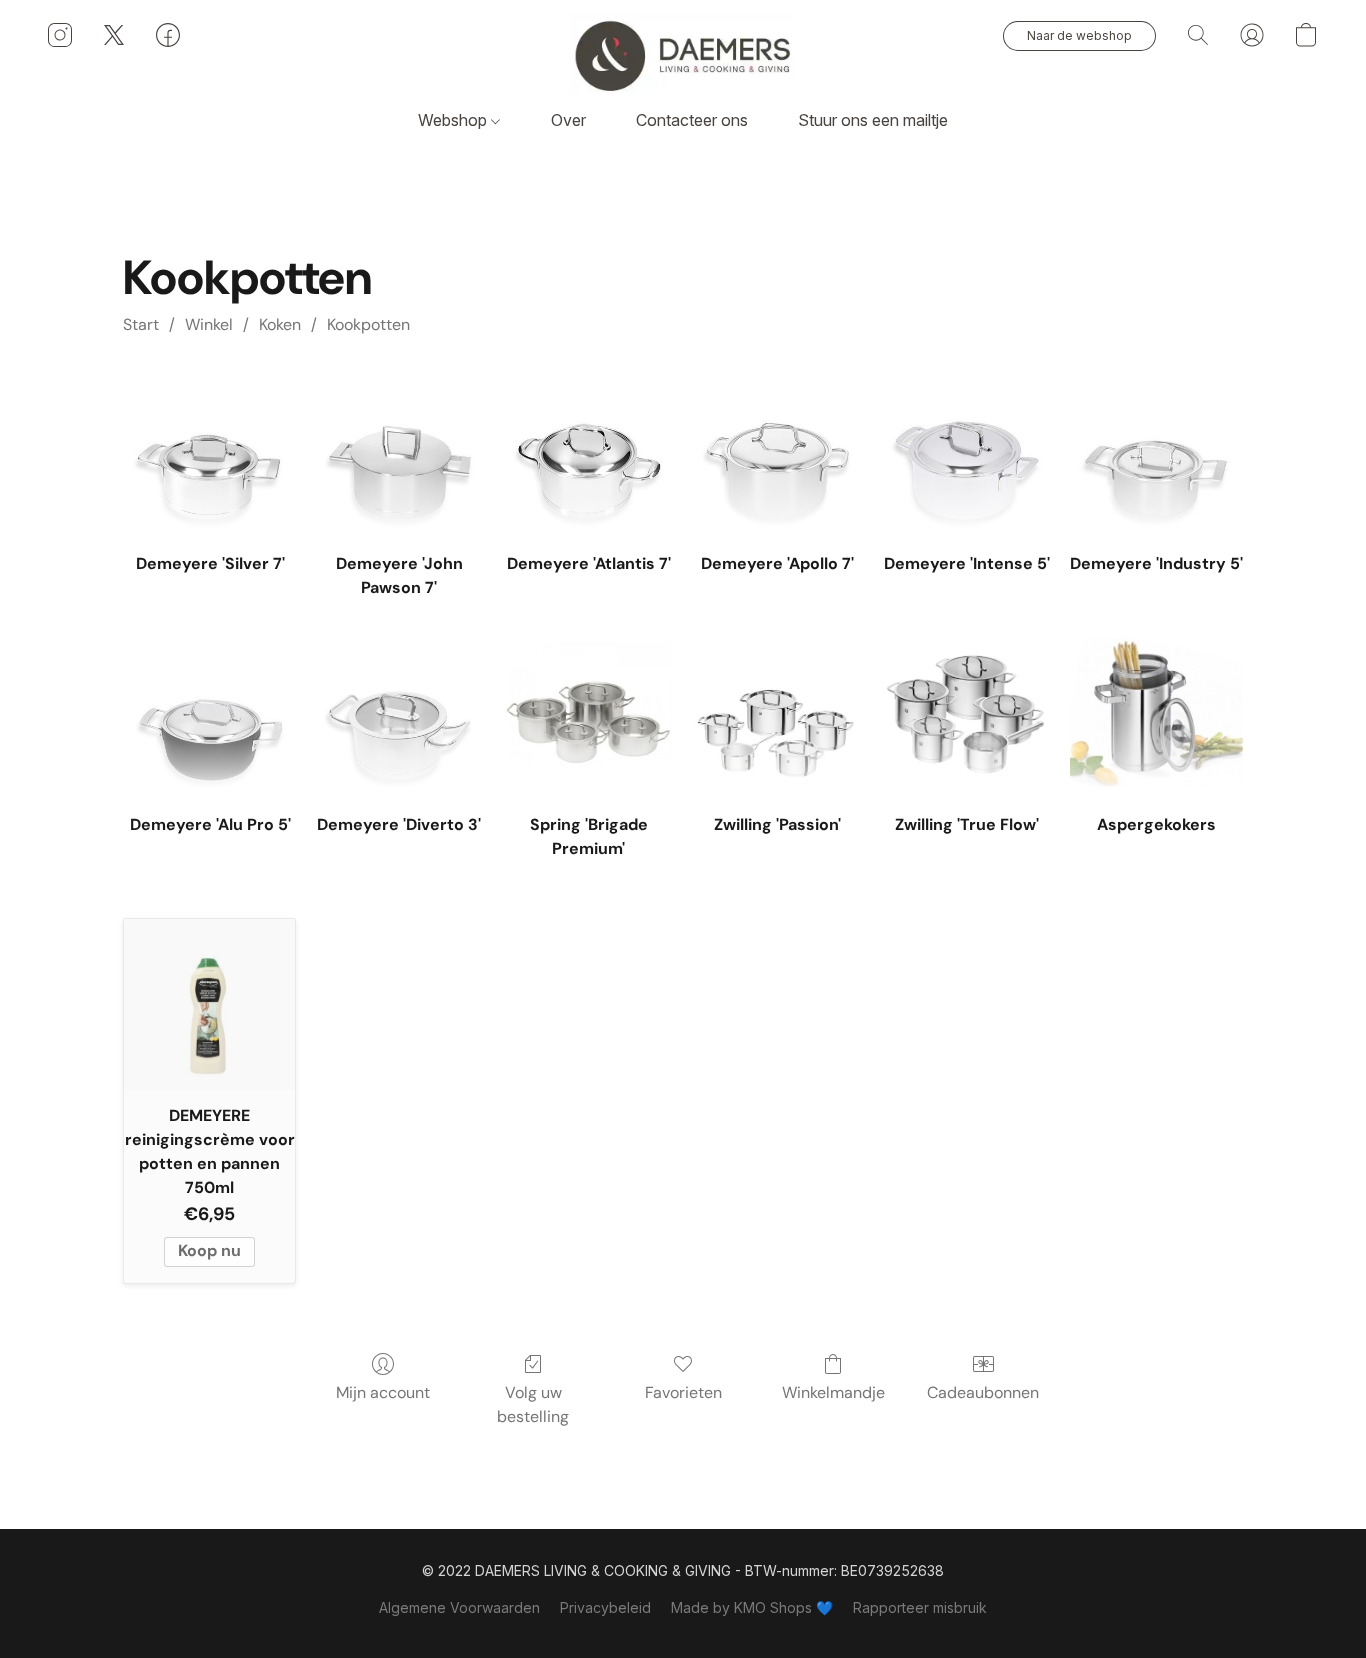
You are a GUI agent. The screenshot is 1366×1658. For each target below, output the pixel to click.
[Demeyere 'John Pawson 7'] (399, 451)
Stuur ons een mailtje (873, 120)
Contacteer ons (692, 120)
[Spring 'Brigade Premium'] (588, 711)
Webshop (454, 120)
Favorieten (683, 1392)
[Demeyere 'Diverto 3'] (399, 711)
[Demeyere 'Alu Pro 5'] (209, 711)
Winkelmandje (833, 1392)
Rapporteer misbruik (920, 1607)
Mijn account (383, 1392)
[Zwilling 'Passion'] (777, 711)
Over (568, 120)
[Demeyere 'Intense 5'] (966, 451)
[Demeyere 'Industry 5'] (1156, 451)
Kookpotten (368, 324)
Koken (280, 324)
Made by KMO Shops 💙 (752, 1607)
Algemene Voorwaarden (459, 1607)
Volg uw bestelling (533, 1404)
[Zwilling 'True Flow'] (966, 711)
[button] (683, 55)
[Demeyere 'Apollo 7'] (777, 451)
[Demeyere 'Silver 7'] (209, 451)
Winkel (209, 324)
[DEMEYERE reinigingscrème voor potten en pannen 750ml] (209, 1004)
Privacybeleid (605, 1607)
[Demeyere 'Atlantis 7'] (588, 451)
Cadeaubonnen (983, 1392)
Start (141, 324)
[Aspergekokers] (1156, 711)
